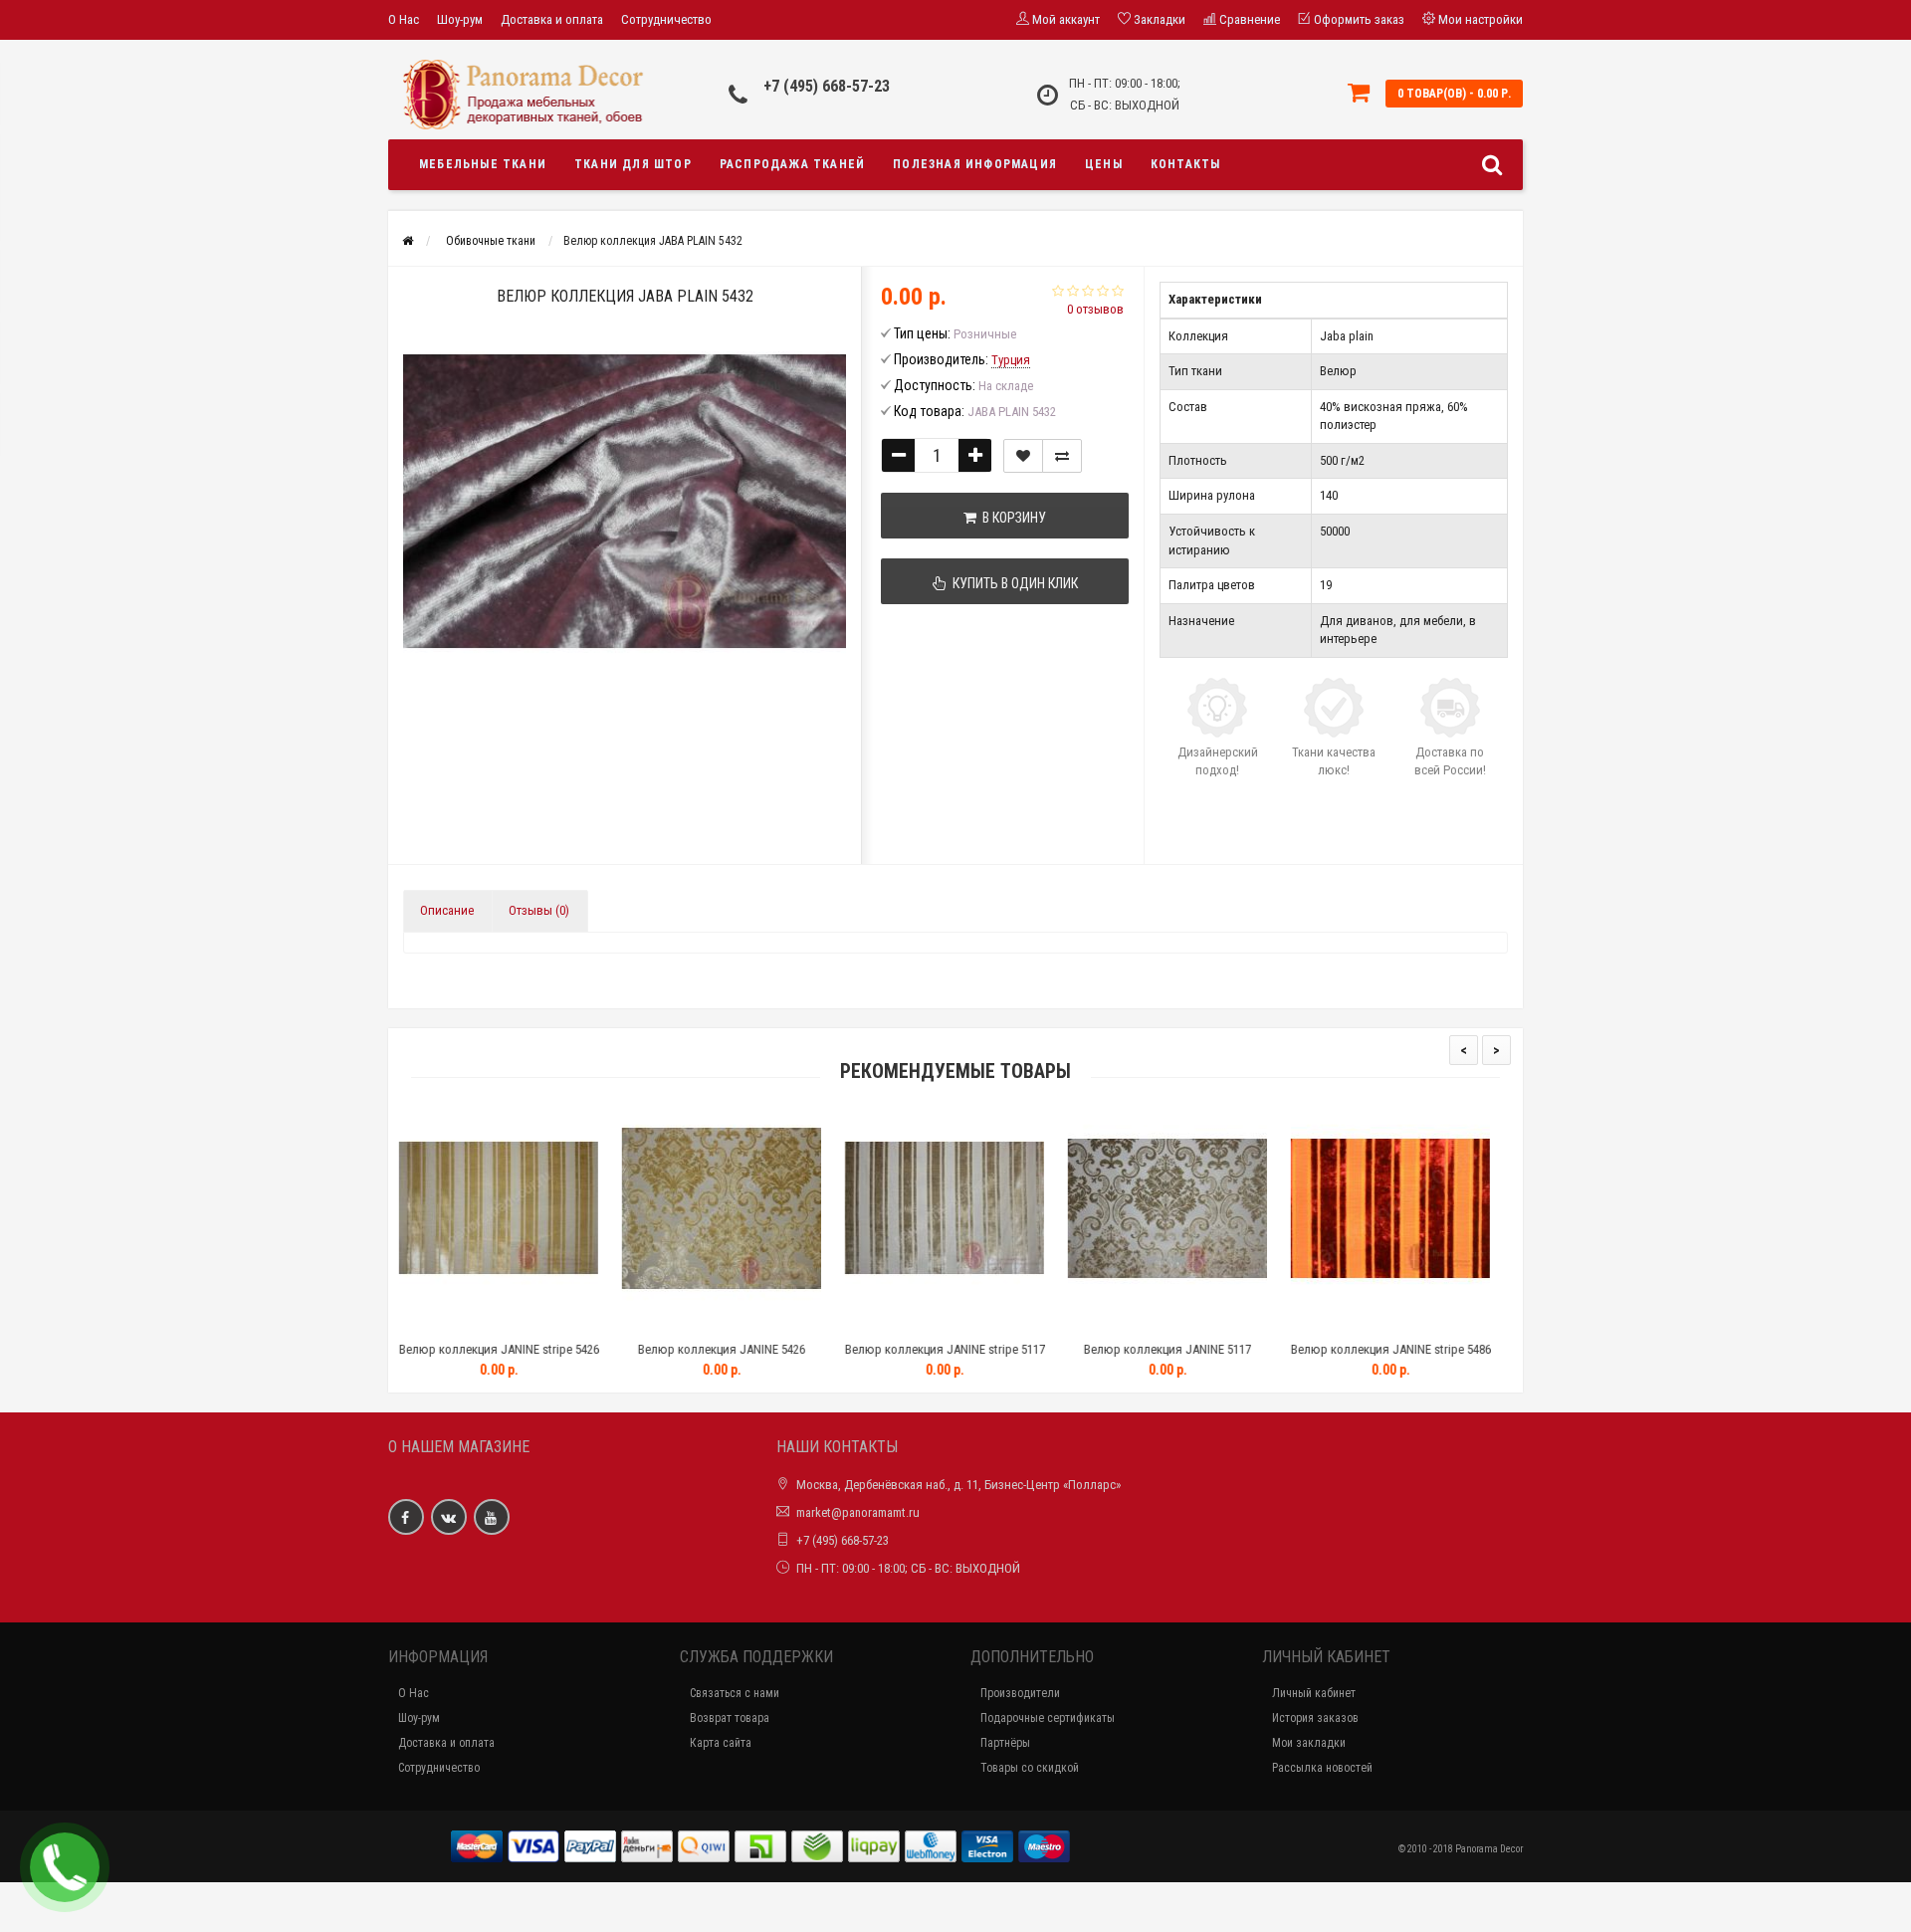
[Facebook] (406, 1517)
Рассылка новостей (1322, 1768)
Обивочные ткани (491, 241)
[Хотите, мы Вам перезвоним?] (65, 1867)
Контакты (1186, 164)
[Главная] (408, 241)
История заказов (1315, 1718)
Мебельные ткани (483, 164)
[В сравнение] (1062, 456)
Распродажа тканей (792, 164)
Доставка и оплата (552, 19)
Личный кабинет (1314, 1693)
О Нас (404, 19)
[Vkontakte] (449, 1517)
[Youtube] (492, 1517)
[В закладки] (1023, 456)
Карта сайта (721, 1743)
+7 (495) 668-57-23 (827, 86)
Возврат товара (730, 1718)
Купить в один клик (1012, 583)
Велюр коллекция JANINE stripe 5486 (1188, 1349)
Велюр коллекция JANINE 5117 (964, 1349)
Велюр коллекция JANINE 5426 (519, 1349)
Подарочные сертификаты (1048, 1718)
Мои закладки (1309, 1743)
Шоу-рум (460, 19)
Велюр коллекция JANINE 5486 (1410, 1349)
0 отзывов (1095, 309)
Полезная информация (975, 164)
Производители (1020, 1693)
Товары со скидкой (1030, 1768)
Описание (447, 910)
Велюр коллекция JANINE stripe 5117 (742, 1349)
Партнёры (1005, 1743)
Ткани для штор (633, 164)
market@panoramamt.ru (858, 1512)
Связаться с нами (735, 1693)
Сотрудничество (666, 19)
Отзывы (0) (539, 910)
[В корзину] (472, 1324)
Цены (1104, 164)
